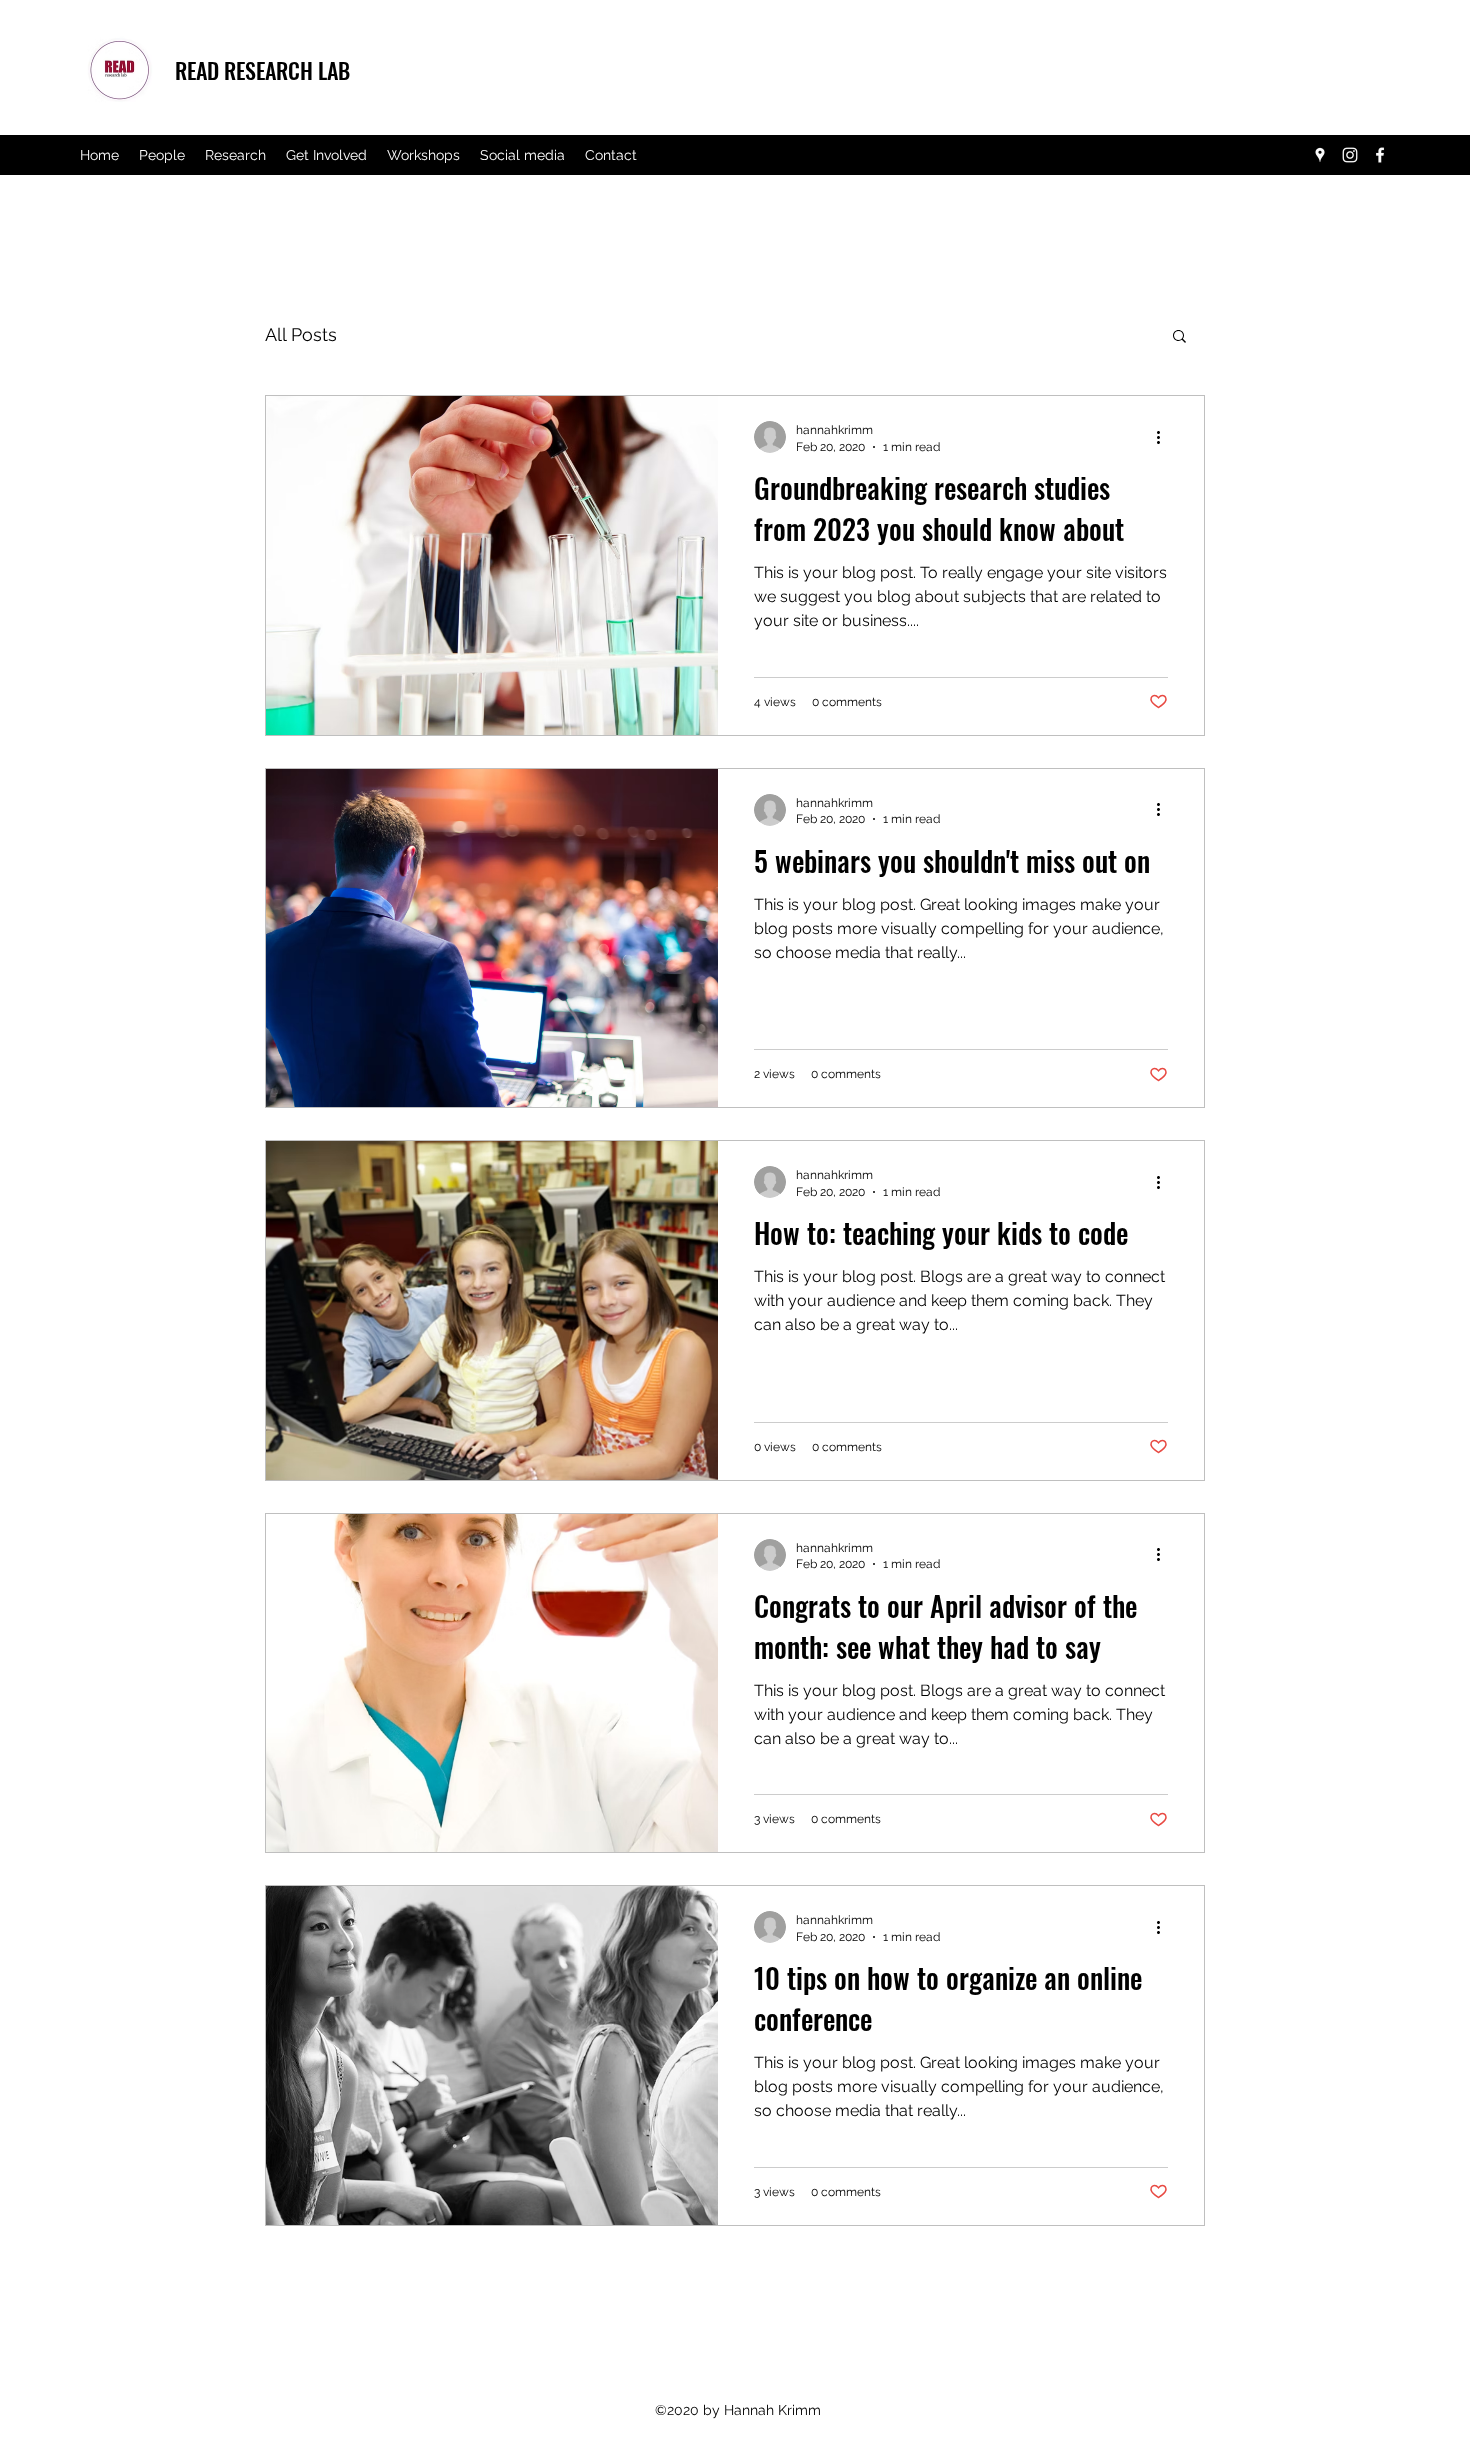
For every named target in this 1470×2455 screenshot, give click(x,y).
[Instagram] (1350, 155)
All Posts (301, 334)
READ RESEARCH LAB (262, 70)
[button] (1179, 337)
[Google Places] (1320, 155)
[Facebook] (1380, 155)
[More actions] (1165, 437)
